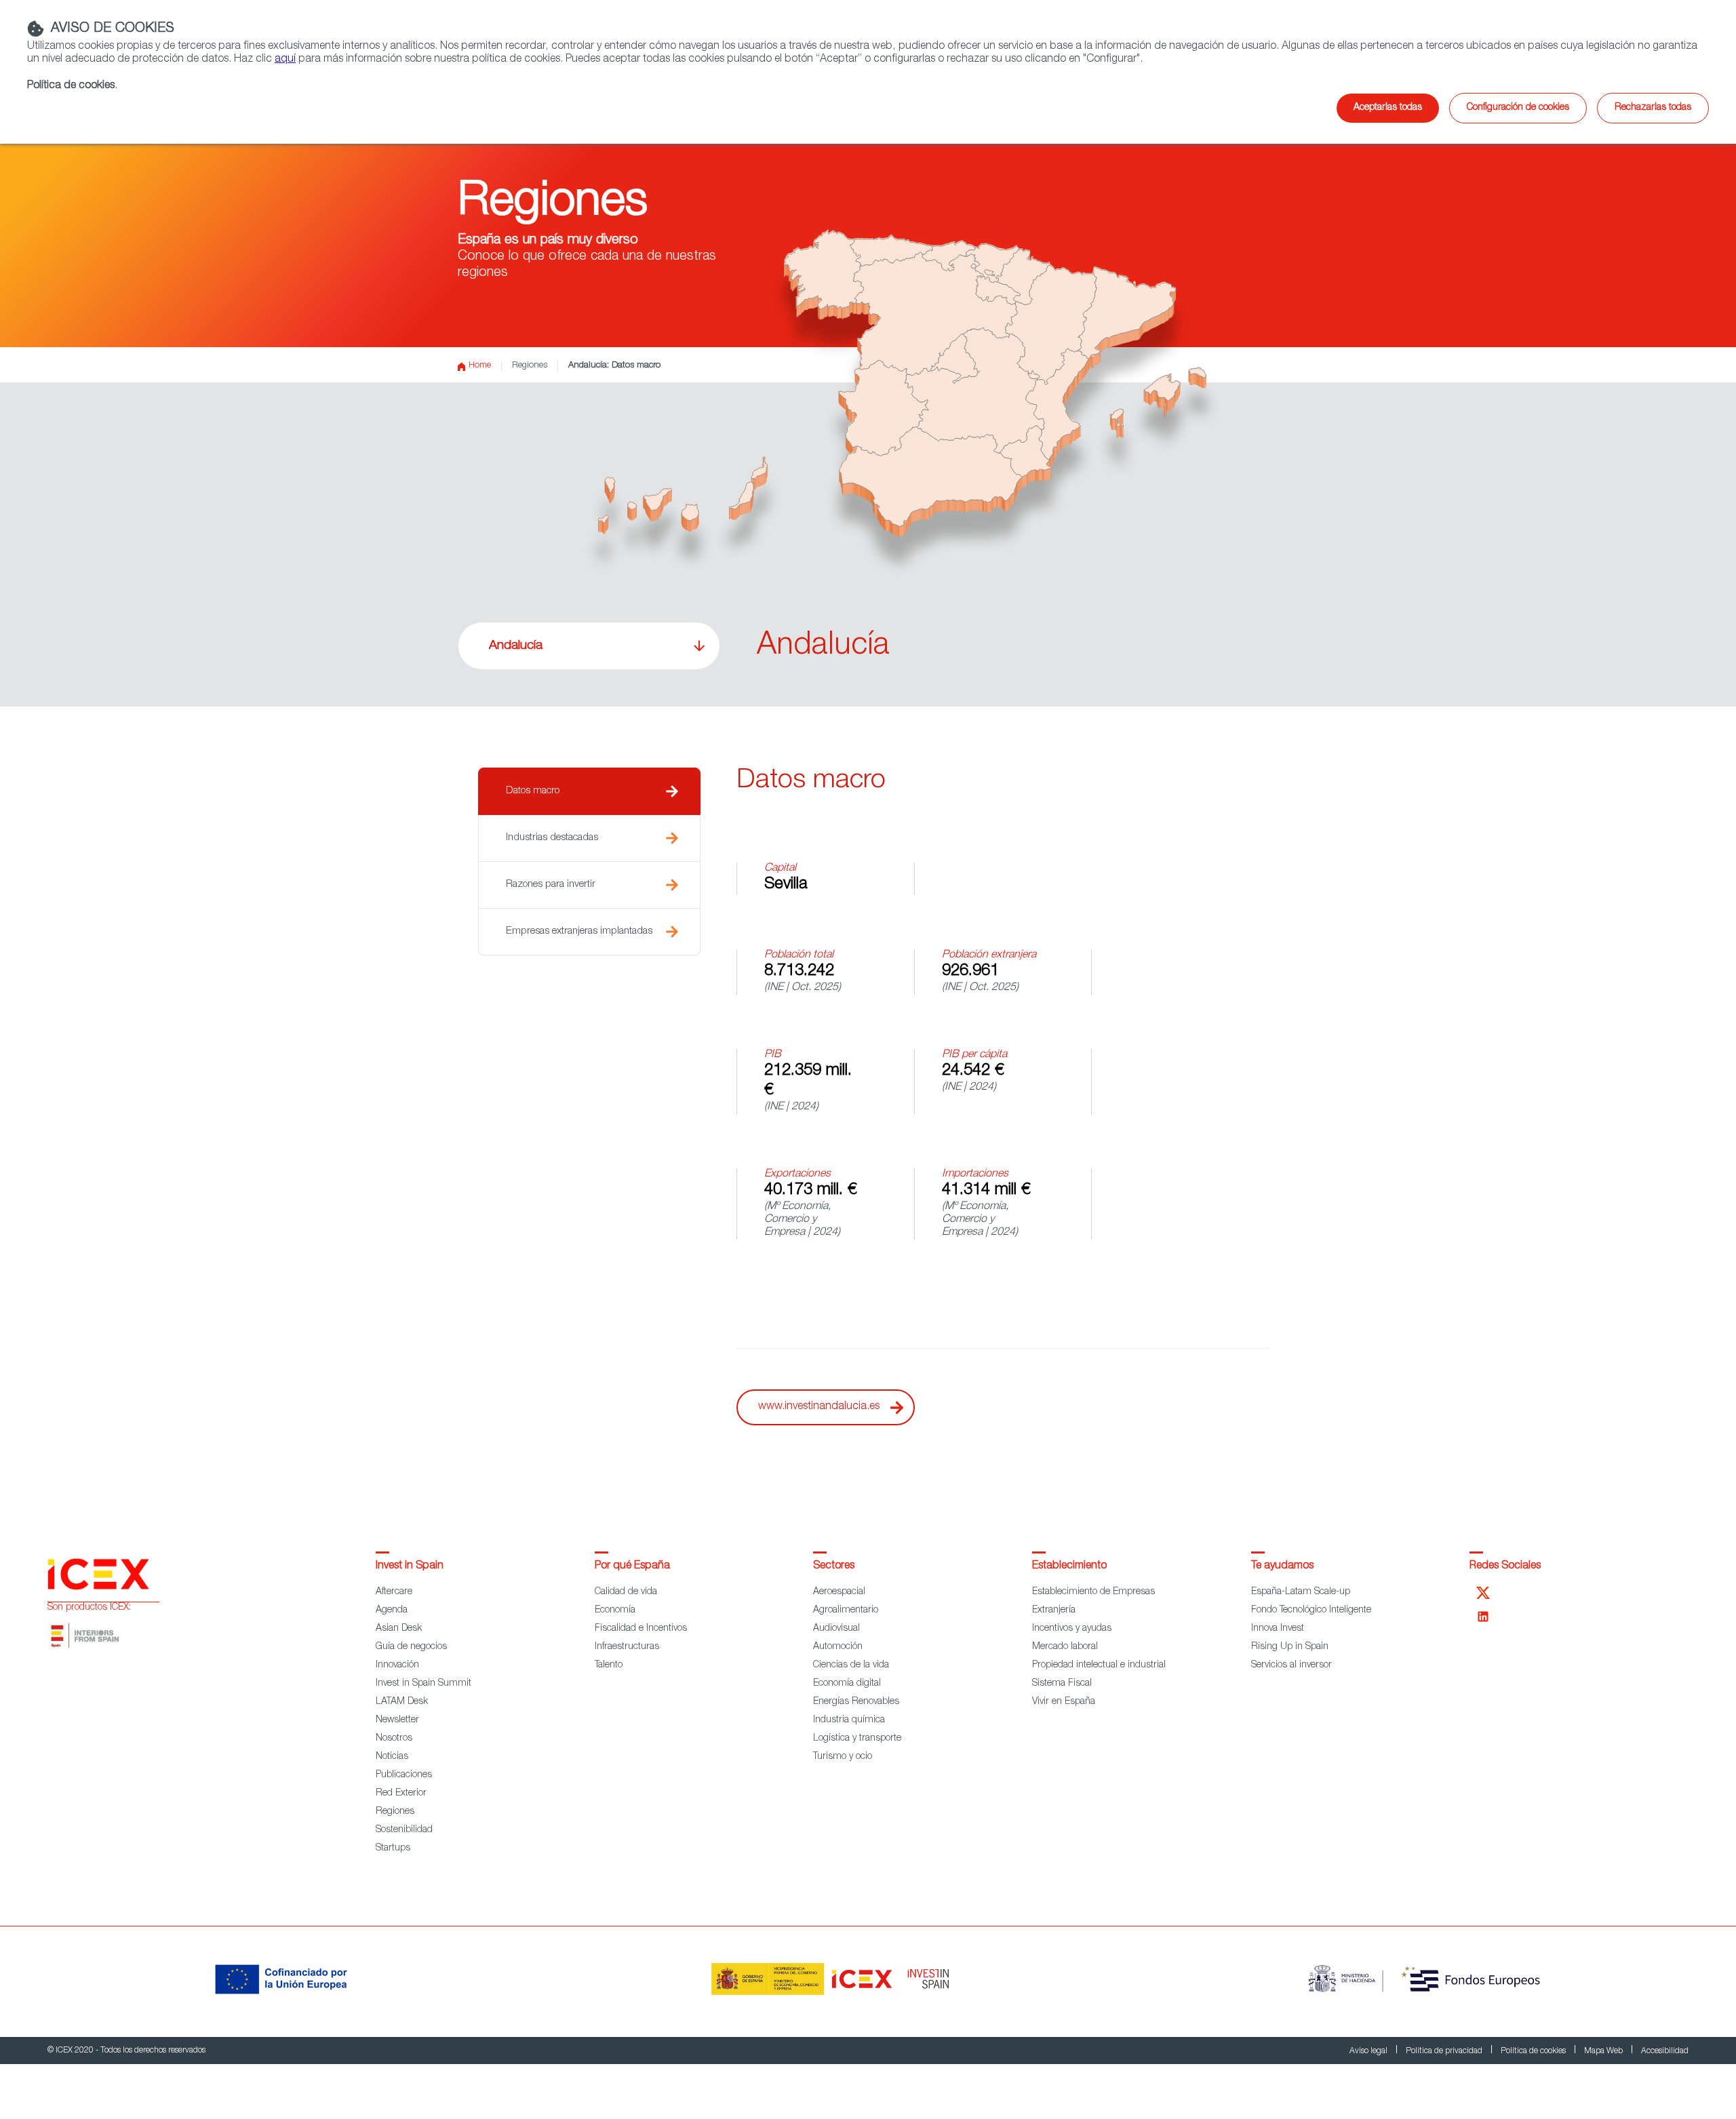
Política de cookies (1534, 2051)
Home (480, 366)
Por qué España (632, 1566)
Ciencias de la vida (851, 1665)
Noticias (392, 1757)
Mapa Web (1604, 2051)
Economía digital (847, 1684)
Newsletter (397, 1720)
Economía (615, 1610)
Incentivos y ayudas (1072, 1629)
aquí (285, 60)
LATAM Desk (402, 1702)
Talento (609, 1665)
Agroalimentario (846, 1610)
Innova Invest (1278, 1629)
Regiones (530, 366)
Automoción (838, 1647)
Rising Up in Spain (1290, 1647)
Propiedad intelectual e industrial (1099, 1665)
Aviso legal (1369, 2051)
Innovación (397, 1665)
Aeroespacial (839, 1592)
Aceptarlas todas (1388, 108)
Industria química (849, 1720)
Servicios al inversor (1291, 1665)
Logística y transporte (857, 1739)
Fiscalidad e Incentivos (641, 1629)
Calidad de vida (626, 1592)
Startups (393, 1848)
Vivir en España (1064, 1702)
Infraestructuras (627, 1647)
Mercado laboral (1065, 1647)
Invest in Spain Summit (423, 1684)
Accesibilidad (1665, 2051)
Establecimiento (1069, 1566)
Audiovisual (836, 1629)
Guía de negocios (411, 1647)
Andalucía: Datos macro (614, 366)
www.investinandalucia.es (819, 1407)
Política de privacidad (1445, 2051)
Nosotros (394, 1739)
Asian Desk (399, 1629)
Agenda (392, 1610)
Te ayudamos (1282, 1566)
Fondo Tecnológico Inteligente (1311, 1610)
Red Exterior (401, 1794)
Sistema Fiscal (1062, 1684)
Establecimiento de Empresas (1093, 1592)
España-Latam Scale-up (1301, 1592)
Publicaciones (404, 1775)
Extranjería (1054, 1610)
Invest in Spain (410, 1566)
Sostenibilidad (404, 1830)
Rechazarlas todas (1653, 108)
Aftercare (394, 1592)
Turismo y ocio (843, 1757)
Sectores (834, 1566)
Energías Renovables (856, 1702)
